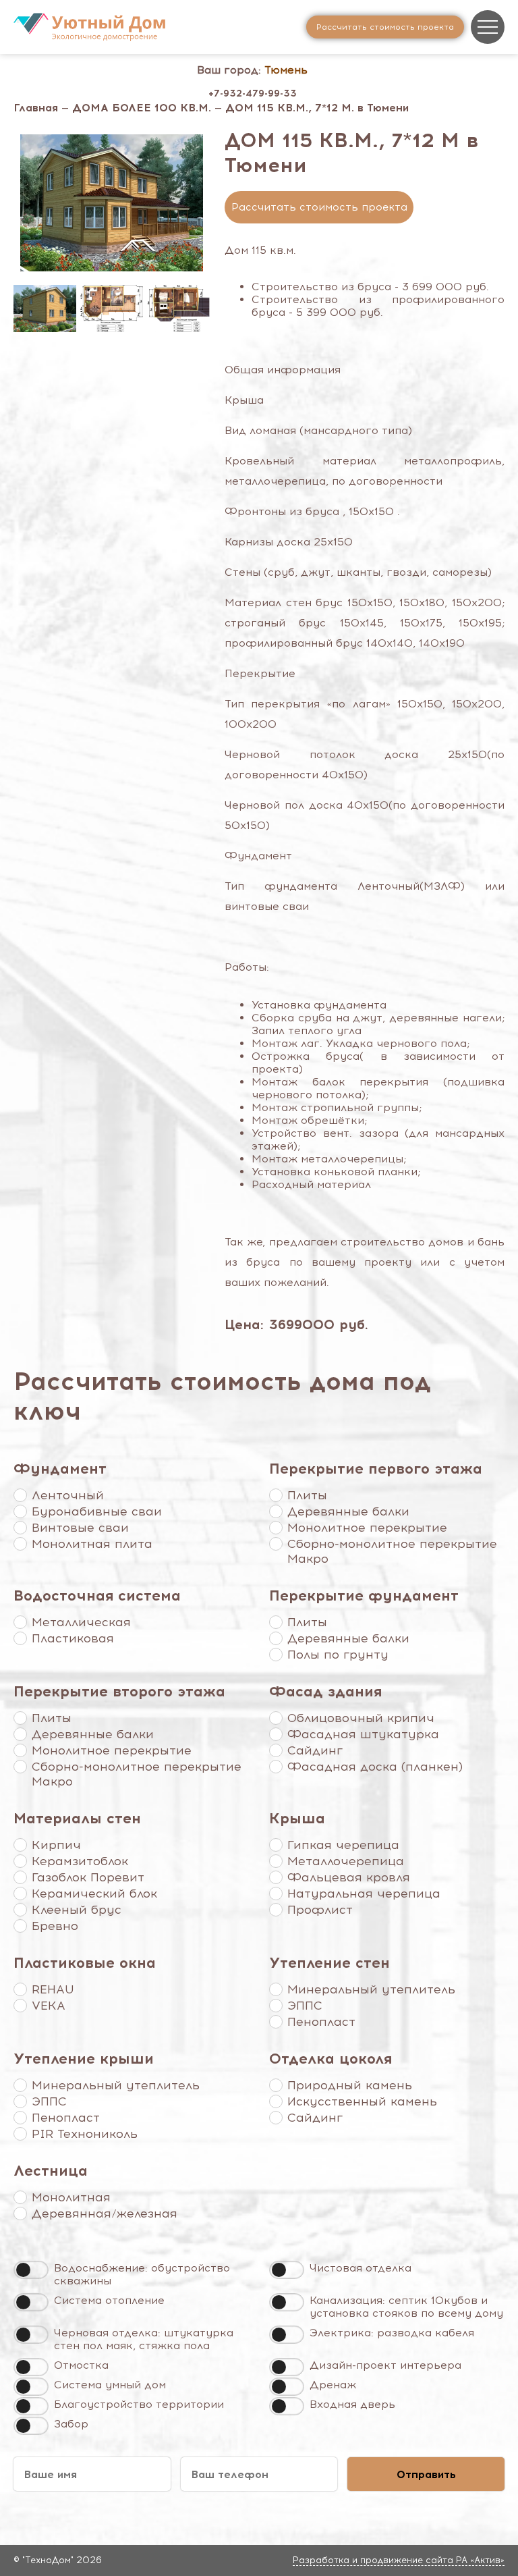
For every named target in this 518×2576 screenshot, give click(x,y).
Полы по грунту (338, 1655)
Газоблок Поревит (88, 1877)
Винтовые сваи (80, 1528)
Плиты (307, 1495)
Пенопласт (321, 2022)
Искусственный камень (362, 2101)
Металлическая (81, 1622)
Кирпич (56, 1845)
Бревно (55, 1926)
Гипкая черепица (343, 1845)
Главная (36, 108)
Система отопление (109, 2300)
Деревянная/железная (105, 2213)
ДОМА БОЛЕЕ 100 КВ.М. (142, 108)
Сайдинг (315, 1750)
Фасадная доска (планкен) (375, 1767)
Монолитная (71, 2197)
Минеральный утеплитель (371, 1989)
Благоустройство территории (139, 2404)
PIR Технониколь (85, 2134)
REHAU (53, 1989)
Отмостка (81, 2365)
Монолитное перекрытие (367, 1528)
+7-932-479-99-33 (253, 93)
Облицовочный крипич (361, 1718)
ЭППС (305, 2006)
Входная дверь (352, 2404)
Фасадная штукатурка (363, 1734)
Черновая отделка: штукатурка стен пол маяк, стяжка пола (144, 2339)
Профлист (320, 1910)
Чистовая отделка (361, 2268)
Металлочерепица (346, 1861)
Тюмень (286, 70)
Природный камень (350, 2085)
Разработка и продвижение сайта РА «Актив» (399, 2560)
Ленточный (68, 1495)
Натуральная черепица (364, 1894)
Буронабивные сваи (97, 1511)
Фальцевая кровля (349, 1877)
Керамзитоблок (80, 1861)
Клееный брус (77, 1910)
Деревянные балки (348, 1511)
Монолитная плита (92, 1544)
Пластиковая (73, 1638)
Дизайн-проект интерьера (385, 2365)
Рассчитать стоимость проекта (319, 207)
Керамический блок (94, 1894)
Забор (71, 2424)
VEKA (49, 2006)
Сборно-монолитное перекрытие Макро (392, 1551)
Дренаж (333, 2385)
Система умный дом (110, 2385)
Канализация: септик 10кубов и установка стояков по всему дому (406, 2307)
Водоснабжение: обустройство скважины (142, 2274)
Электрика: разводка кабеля (392, 2333)
